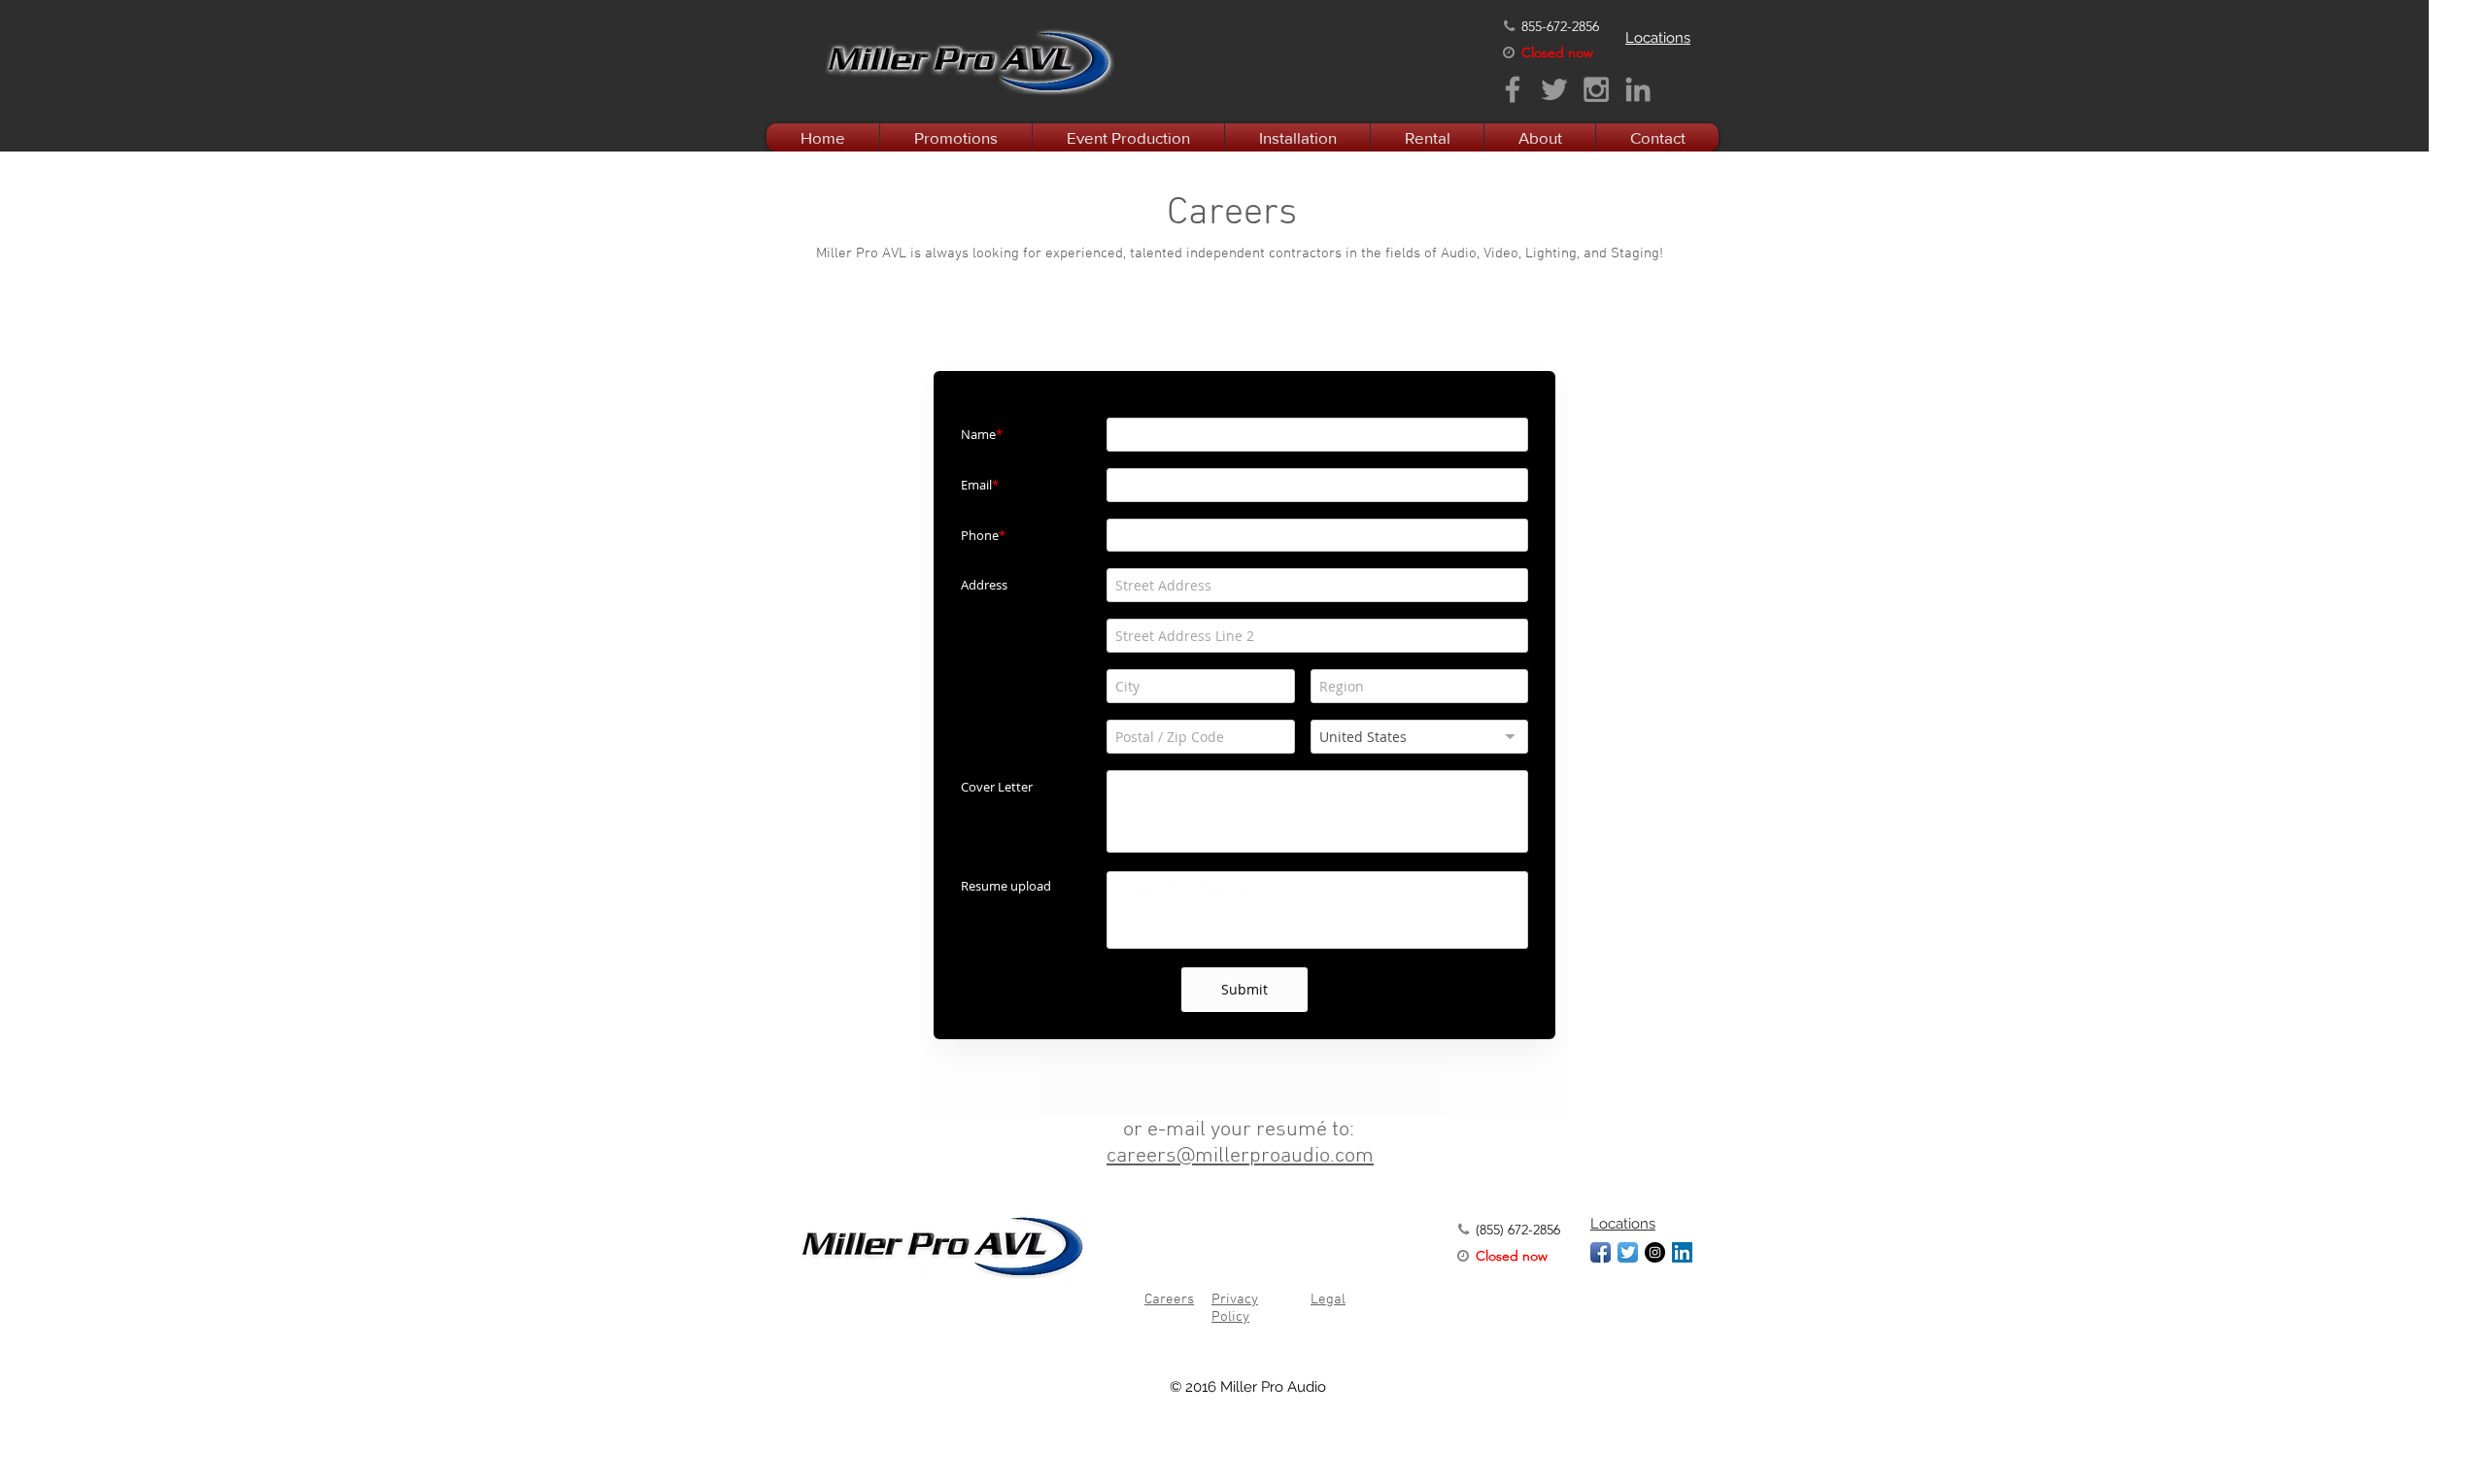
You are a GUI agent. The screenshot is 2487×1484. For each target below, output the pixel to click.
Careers (1169, 1299)
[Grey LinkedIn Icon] (1638, 89)
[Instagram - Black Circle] (1655, 1252)
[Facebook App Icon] (1601, 1252)
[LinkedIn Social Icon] (1682, 1252)
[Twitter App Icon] (1628, 1252)
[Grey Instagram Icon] (1596, 89)
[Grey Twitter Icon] (1554, 89)
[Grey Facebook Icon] (1513, 89)
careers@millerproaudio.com (1240, 1156)
